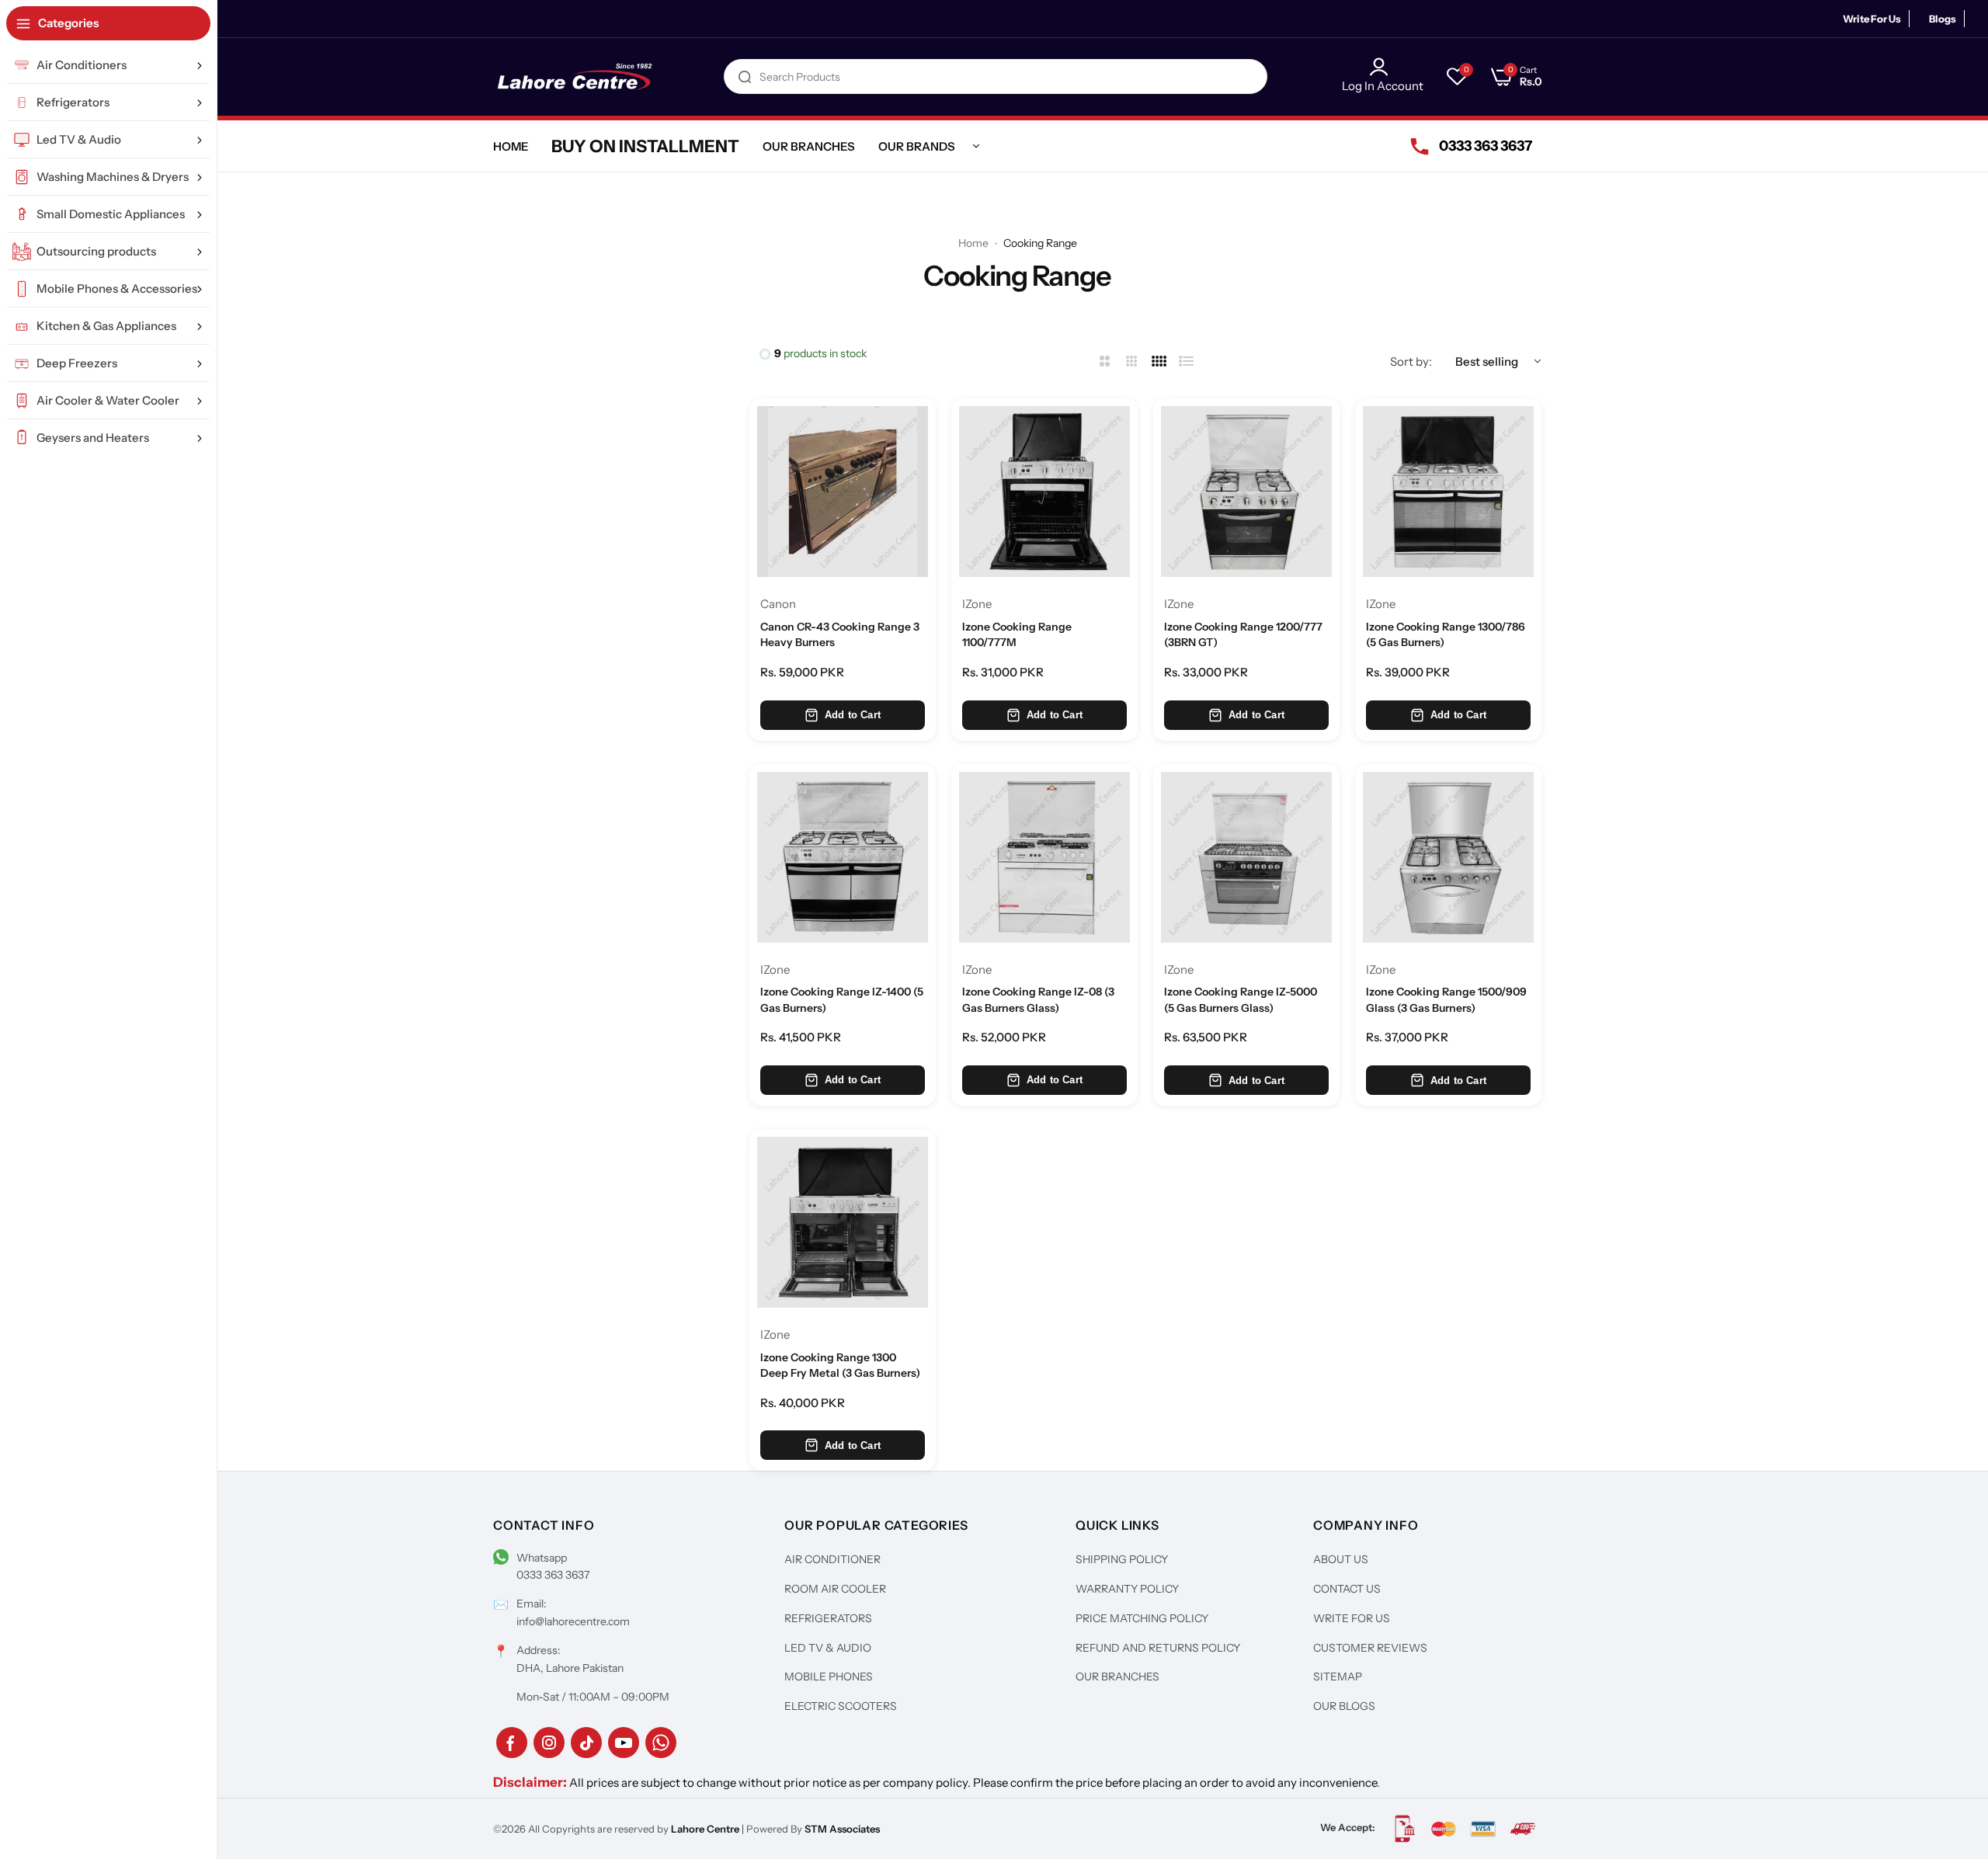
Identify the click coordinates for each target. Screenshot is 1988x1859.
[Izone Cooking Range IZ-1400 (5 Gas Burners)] (843, 857)
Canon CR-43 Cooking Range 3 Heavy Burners (840, 634)
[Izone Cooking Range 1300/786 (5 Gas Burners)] (1448, 492)
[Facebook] (512, 1743)
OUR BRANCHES (1117, 1677)
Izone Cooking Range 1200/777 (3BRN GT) (1243, 634)
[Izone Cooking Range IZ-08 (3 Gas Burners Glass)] (1044, 857)
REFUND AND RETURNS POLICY (1158, 1648)
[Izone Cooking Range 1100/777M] (1044, 492)
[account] (1383, 67)
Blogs (1943, 19)
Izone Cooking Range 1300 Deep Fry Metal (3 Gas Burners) (840, 1365)
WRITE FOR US (1352, 1618)
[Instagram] (549, 1743)
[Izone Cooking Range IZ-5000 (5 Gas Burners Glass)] (1246, 857)
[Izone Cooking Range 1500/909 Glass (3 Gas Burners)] (1448, 857)
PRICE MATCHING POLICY (1142, 1618)
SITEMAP (1338, 1677)
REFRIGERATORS (828, 1618)
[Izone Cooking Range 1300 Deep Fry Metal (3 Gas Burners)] (843, 1222)
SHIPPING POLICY (1122, 1559)
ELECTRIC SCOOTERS (841, 1706)
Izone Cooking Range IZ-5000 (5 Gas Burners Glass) (1241, 999)
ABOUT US (1341, 1559)
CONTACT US (1347, 1589)
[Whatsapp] (661, 1743)
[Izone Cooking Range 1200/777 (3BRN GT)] (1246, 492)
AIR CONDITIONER (832, 1559)
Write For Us (1872, 19)
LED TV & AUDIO (828, 1648)
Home (973, 243)
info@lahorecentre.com (573, 1621)
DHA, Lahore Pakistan (570, 1668)
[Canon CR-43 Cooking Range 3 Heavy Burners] (843, 492)
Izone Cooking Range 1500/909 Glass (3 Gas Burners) (1446, 999)
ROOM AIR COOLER (835, 1589)
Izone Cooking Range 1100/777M (1017, 634)
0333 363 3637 (553, 1575)
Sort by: (1411, 361)
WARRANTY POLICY (1127, 1589)
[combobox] (996, 76)
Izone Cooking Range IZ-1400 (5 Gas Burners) (842, 999)
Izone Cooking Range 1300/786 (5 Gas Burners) (1446, 634)
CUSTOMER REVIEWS (1370, 1648)
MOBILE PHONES (829, 1677)
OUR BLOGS (1344, 1706)
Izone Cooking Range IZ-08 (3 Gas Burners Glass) (1038, 999)
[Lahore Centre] (575, 77)
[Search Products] (745, 76)
